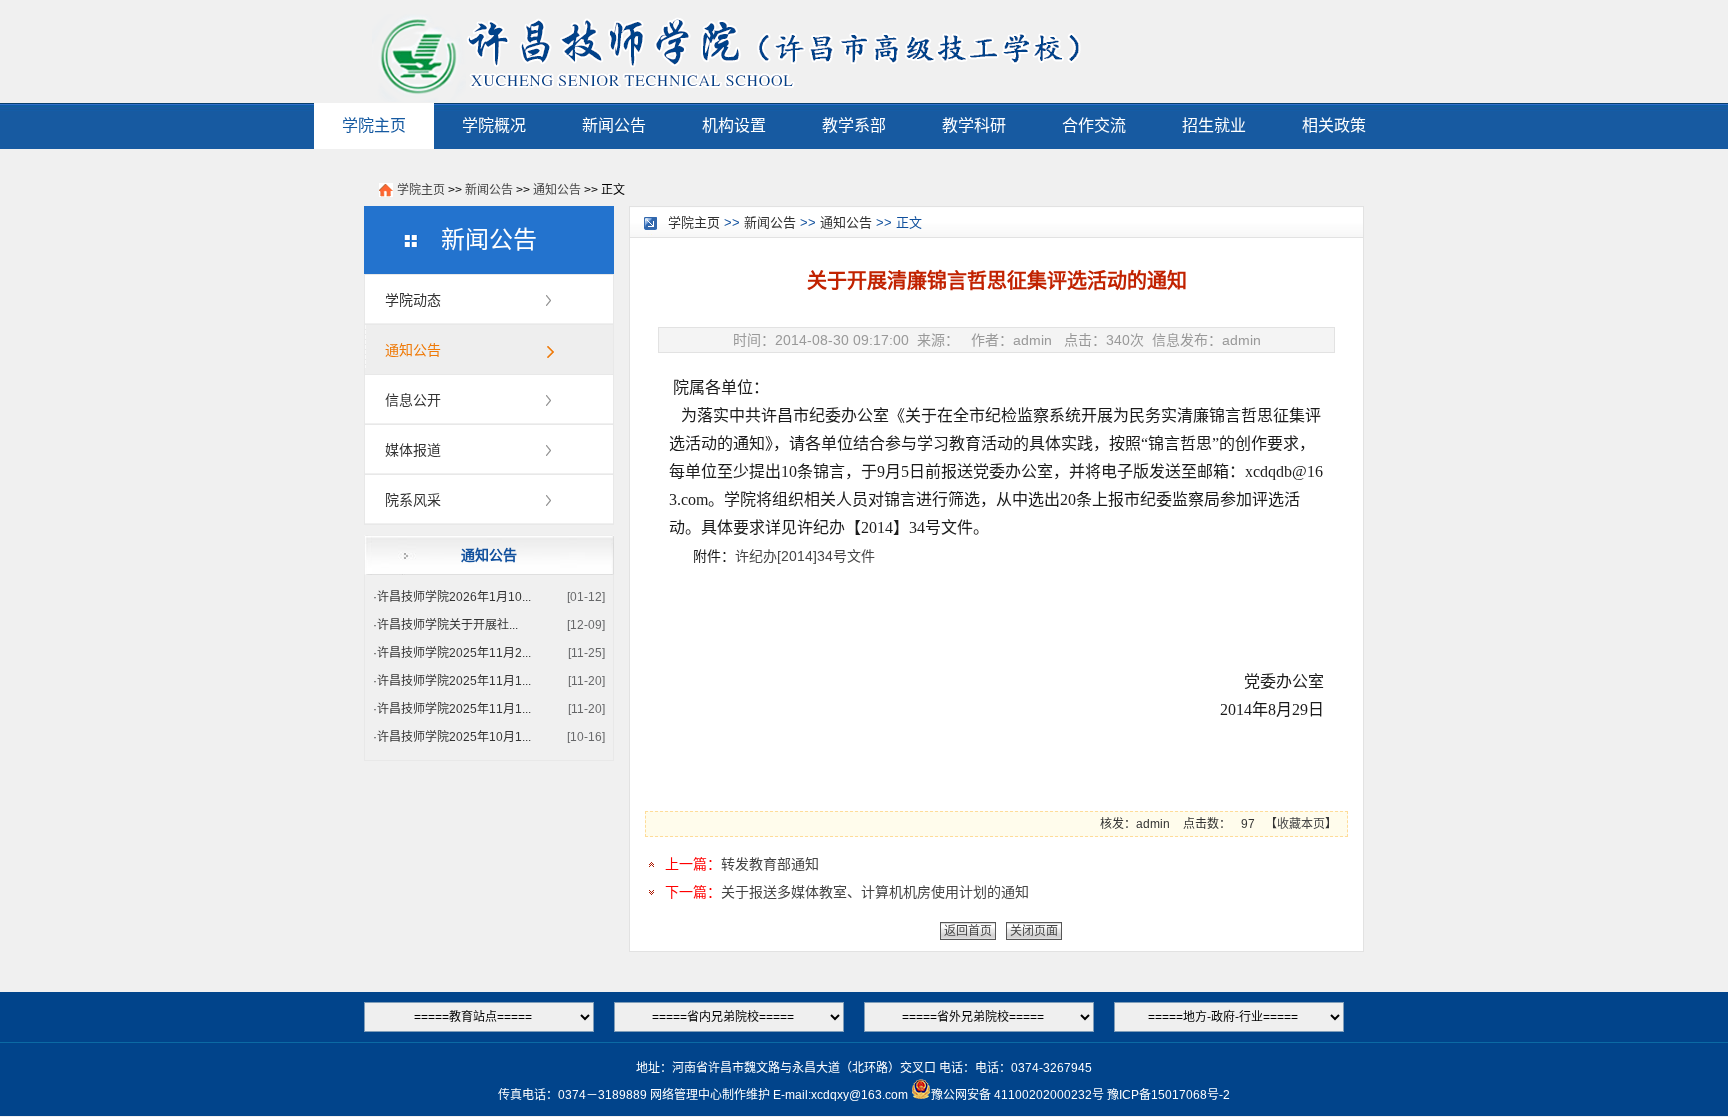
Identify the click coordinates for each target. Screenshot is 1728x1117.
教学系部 (854, 125)
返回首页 (968, 931)
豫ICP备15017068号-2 (1168, 1095)
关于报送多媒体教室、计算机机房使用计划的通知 (875, 892)
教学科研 (974, 125)
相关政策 (1334, 125)
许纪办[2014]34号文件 (805, 556)
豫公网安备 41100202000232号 (1017, 1095)
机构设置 (734, 125)
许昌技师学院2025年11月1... (454, 681)
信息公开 (413, 400)
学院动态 (413, 300)
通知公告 (557, 190)
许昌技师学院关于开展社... (447, 625)
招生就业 (1214, 125)
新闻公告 (614, 125)
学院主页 (374, 125)
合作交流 (1094, 125)
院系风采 (413, 500)
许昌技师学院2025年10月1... (454, 737)
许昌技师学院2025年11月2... (454, 653)
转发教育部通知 (770, 864)
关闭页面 (1034, 931)
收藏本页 (1301, 824)
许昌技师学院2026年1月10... (454, 597)
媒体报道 (413, 450)
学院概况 (494, 125)
